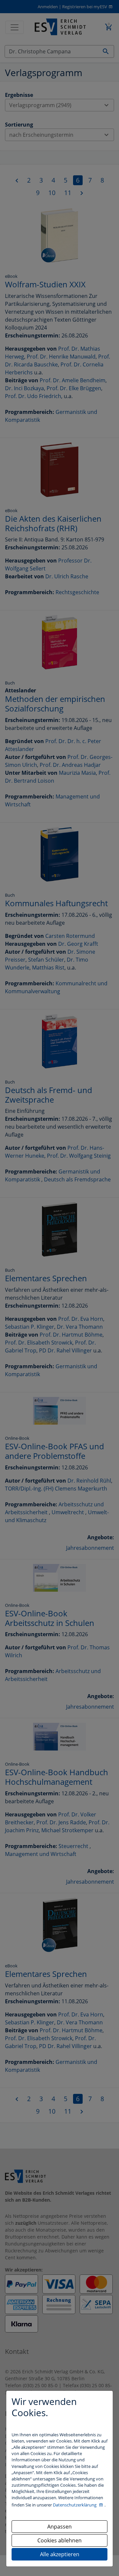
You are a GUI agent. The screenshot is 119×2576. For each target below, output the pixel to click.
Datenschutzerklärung (75, 2505)
